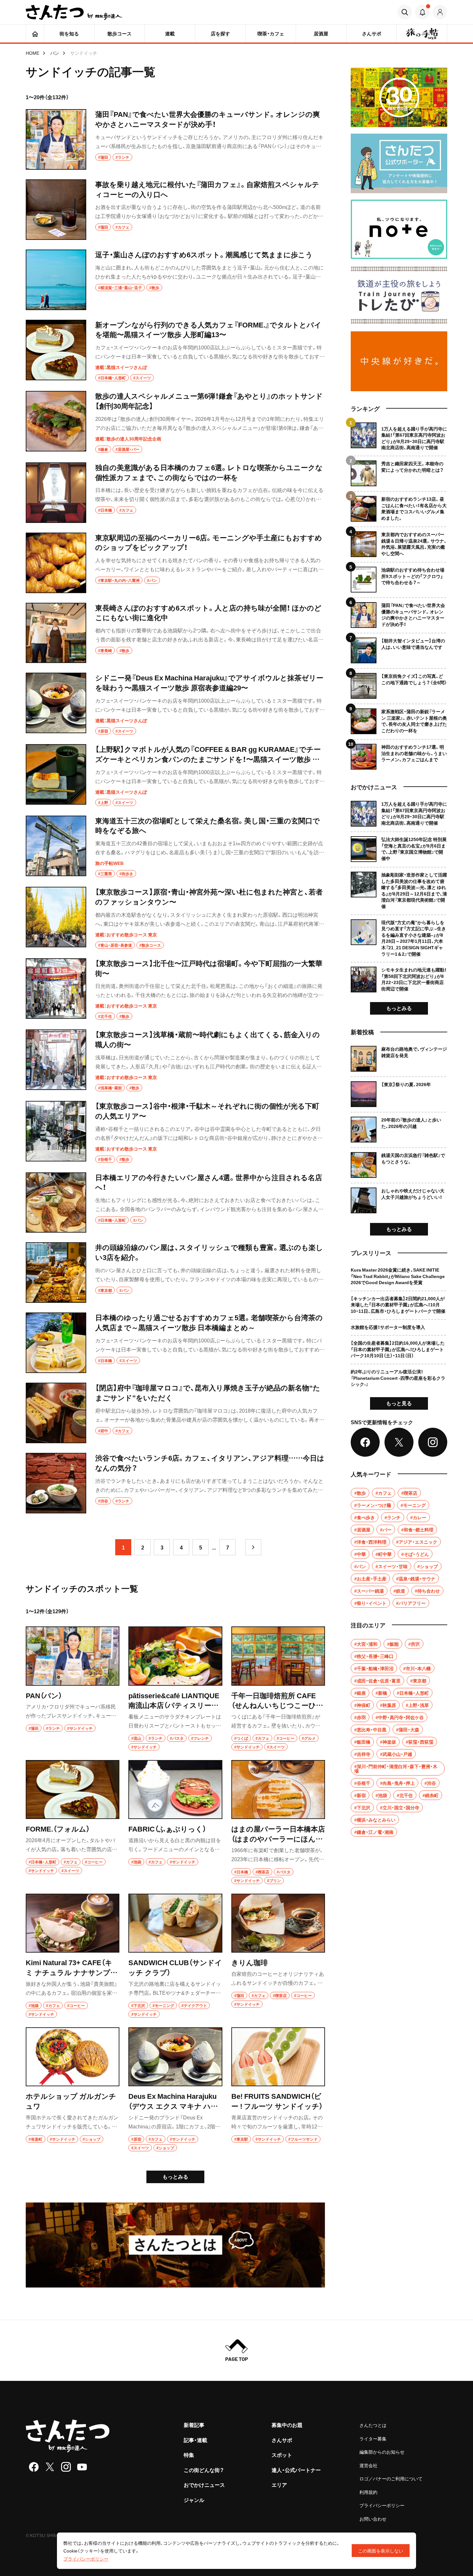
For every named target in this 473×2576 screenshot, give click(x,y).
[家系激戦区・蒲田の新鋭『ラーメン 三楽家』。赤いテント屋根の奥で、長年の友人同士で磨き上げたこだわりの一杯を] (399, 719)
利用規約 (368, 2492)
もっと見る (399, 1403)
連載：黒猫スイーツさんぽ (121, 367)
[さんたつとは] (175, 2245)
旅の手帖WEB (109, 863)
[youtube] (82, 2467)
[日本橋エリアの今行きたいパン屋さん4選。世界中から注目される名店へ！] (175, 1203)
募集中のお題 (287, 2425)
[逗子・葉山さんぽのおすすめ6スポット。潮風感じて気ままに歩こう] (175, 280)
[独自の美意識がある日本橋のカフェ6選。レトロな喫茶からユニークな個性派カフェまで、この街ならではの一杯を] (175, 493)
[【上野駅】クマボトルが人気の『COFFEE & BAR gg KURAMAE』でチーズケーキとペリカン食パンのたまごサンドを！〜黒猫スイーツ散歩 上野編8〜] (175, 775)
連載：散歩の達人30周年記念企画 (128, 439)
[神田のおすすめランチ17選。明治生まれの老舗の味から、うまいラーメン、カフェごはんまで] (399, 754)
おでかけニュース (204, 2485)
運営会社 (368, 2465)
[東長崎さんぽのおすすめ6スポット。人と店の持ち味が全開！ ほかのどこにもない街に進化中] (175, 633)
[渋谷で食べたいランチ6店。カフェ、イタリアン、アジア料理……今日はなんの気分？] (175, 1483)
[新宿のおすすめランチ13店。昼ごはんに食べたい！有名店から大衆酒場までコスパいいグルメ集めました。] (399, 506)
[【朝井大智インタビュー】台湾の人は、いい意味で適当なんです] (399, 648)
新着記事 (194, 2425)
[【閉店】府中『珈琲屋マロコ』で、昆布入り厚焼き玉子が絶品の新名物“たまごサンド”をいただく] (175, 1413)
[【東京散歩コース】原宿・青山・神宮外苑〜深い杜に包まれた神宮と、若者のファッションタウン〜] (175, 918)
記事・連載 (195, 2440)
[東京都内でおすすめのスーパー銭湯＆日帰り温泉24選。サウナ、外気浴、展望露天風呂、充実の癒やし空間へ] (399, 542)
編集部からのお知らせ (382, 2452)
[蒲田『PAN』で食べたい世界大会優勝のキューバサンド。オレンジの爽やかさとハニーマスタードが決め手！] (175, 139)
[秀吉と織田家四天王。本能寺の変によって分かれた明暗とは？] (399, 471)
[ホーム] (35, 33)
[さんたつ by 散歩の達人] (74, 12)
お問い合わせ (373, 2519)
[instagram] (66, 2467)
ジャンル (194, 2500)
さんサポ (282, 2440)
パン (55, 53)
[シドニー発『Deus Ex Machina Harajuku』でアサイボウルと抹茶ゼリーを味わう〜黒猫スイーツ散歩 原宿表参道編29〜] (175, 704)
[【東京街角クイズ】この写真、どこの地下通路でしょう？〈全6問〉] (399, 683)
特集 (189, 2455)
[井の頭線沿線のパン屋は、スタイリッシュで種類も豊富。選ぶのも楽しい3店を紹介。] (175, 1273)
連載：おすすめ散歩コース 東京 (126, 934)
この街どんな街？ (204, 2470)
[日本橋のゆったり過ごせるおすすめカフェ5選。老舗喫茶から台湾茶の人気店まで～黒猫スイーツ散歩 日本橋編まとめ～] (175, 1343)
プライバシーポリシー (382, 2505)
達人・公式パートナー (296, 2470)
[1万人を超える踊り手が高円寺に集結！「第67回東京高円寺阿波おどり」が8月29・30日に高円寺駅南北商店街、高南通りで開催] (399, 437)
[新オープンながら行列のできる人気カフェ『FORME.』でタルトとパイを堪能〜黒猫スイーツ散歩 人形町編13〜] (175, 351)
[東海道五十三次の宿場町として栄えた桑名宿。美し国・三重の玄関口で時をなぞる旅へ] (175, 847)
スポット (282, 2455)
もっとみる (175, 2176)
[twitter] (50, 2467)
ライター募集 (373, 2439)
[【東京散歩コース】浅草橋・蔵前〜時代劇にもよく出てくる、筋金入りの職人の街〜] (175, 1060)
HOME (32, 53)
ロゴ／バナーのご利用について (391, 2478)
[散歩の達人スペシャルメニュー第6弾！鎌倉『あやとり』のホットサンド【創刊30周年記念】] (175, 422)
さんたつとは (373, 2425)
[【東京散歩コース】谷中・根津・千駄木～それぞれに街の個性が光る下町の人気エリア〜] (175, 1132)
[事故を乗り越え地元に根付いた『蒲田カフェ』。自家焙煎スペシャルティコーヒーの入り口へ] (175, 210)
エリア (279, 2485)
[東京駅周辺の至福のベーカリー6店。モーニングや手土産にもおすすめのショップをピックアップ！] (175, 563)
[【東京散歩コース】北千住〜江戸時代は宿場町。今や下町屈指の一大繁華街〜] (175, 989)
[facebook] (34, 2467)
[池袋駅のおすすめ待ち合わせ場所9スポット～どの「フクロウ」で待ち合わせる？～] (399, 577)
